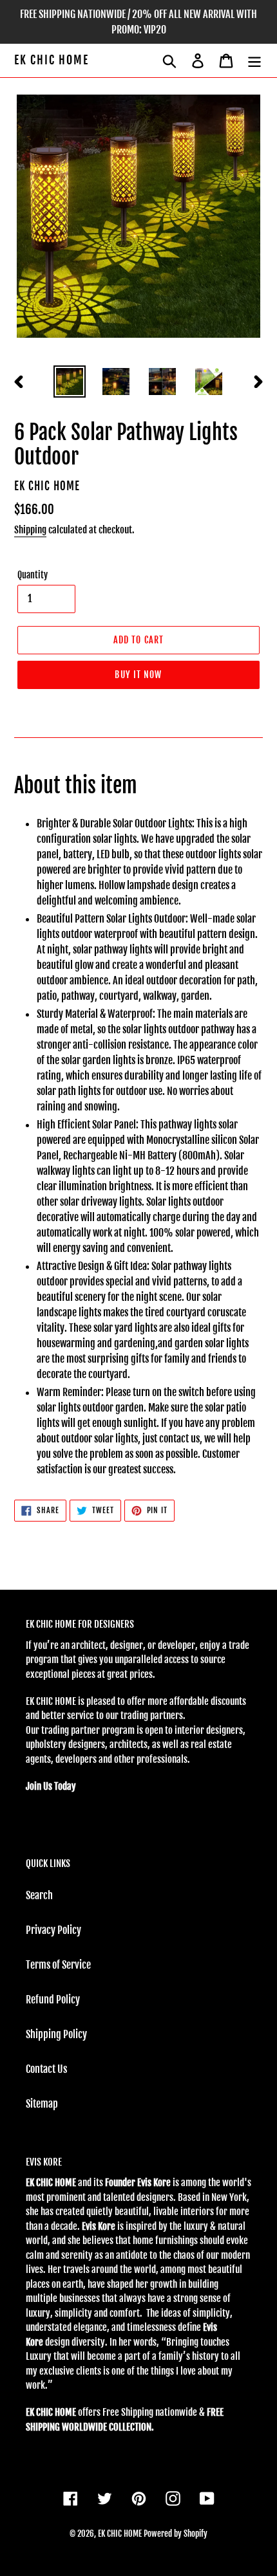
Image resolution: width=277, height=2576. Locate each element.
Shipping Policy (56, 2034)
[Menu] (254, 60)
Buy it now (138, 675)
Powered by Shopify (176, 2534)
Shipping (30, 530)
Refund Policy (53, 2000)
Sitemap (42, 2104)
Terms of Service (58, 1965)
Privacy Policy (53, 1930)
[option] (70, 382)
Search (39, 1895)
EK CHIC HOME (52, 60)
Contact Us (46, 2069)
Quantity (33, 575)
